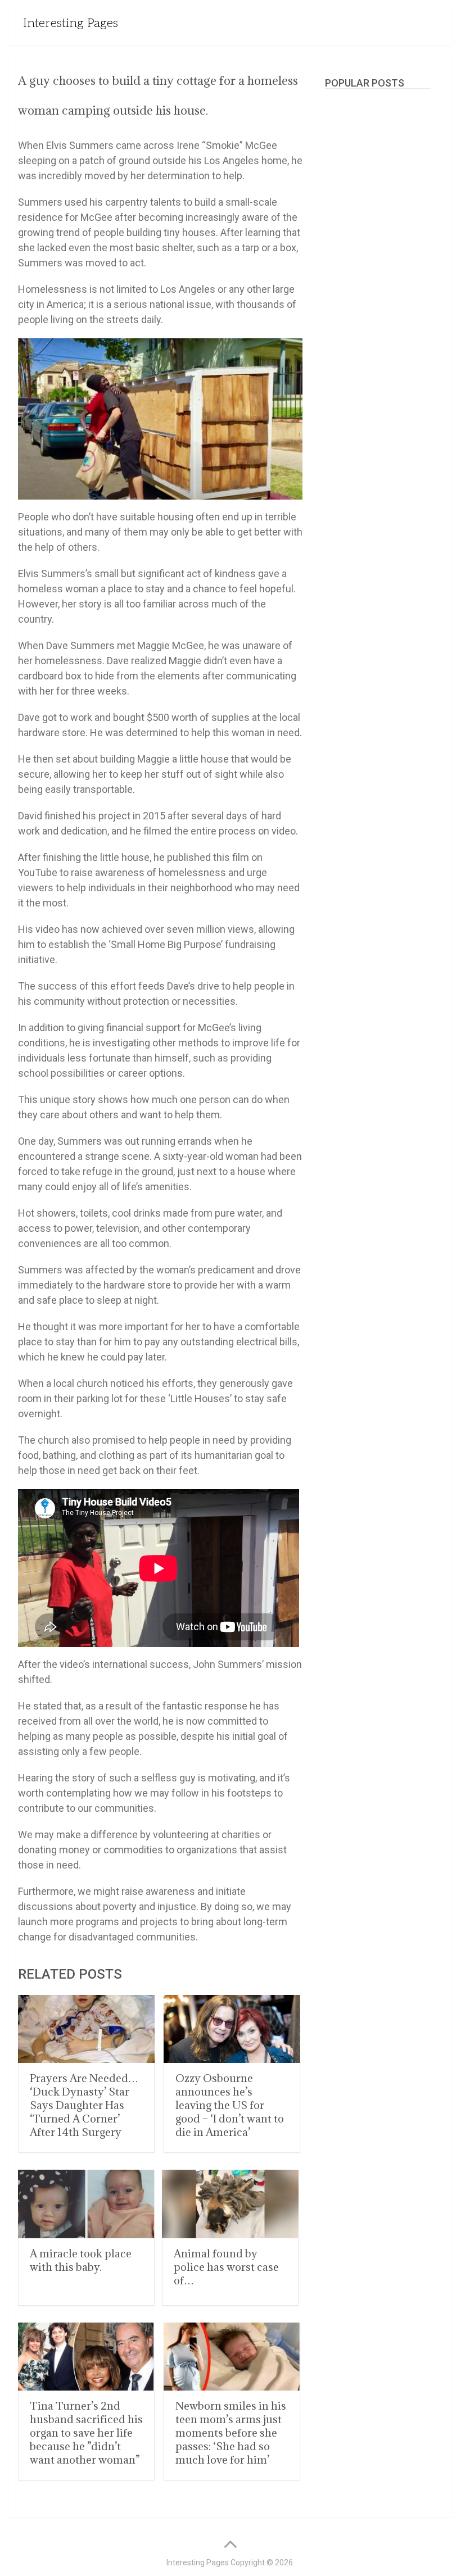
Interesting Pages (71, 23)
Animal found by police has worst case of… (226, 2267)
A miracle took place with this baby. (81, 2260)
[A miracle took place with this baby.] (86, 2204)
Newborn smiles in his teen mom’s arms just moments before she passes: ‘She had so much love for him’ (231, 2433)
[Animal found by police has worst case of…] (230, 2204)
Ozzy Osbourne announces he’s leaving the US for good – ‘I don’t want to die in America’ (230, 2105)
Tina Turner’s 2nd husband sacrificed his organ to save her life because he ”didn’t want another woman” (86, 2433)
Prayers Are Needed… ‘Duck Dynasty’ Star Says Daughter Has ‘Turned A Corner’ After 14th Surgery (84, 2105)
